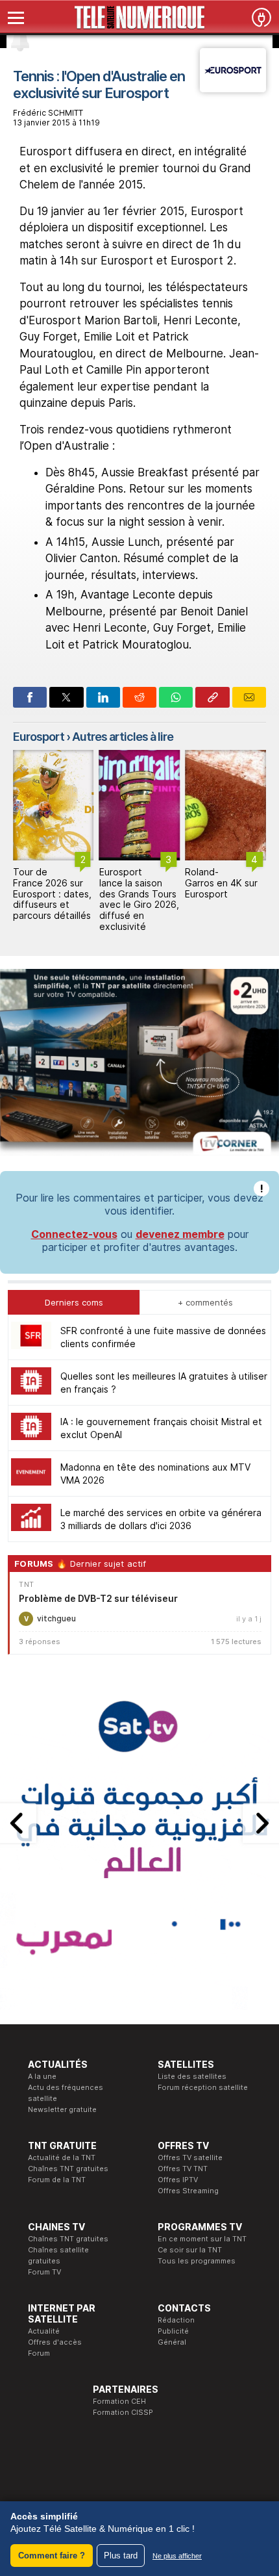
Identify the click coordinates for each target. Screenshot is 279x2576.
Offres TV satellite (190, 2157)
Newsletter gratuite (62, 2109)
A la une (42, 2076)
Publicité (173, 2331)
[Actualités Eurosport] (233, 88)
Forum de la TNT (57, 2180)
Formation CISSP (123, 2412)
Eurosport (39, 737)
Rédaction (176, 2320)
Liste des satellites (192, 2076)
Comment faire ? (52, 2556)
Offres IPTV (178, 2180)
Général (172, 2342)
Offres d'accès (55, 2342)
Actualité (44, 2331)
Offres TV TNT (183, 2169)
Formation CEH (119, 2401)
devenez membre (180, 1234)
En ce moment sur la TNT (202, 2239)
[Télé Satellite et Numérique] (139, 18)
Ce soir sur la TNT (190, 2250)
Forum (39, 2353)
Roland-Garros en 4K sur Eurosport (136, 883)
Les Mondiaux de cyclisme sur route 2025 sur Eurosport (218, 888)
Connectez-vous (74, 1234)
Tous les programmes (197, 2261)
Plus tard (121, 2556)
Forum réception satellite (203, 2087)
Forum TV (44, 2272)
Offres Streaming (188, 2191)
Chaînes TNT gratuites (68, 2169)
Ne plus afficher (177, 2556)
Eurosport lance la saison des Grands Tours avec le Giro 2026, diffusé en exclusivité (53, 899)
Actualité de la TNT (62, 2157)
